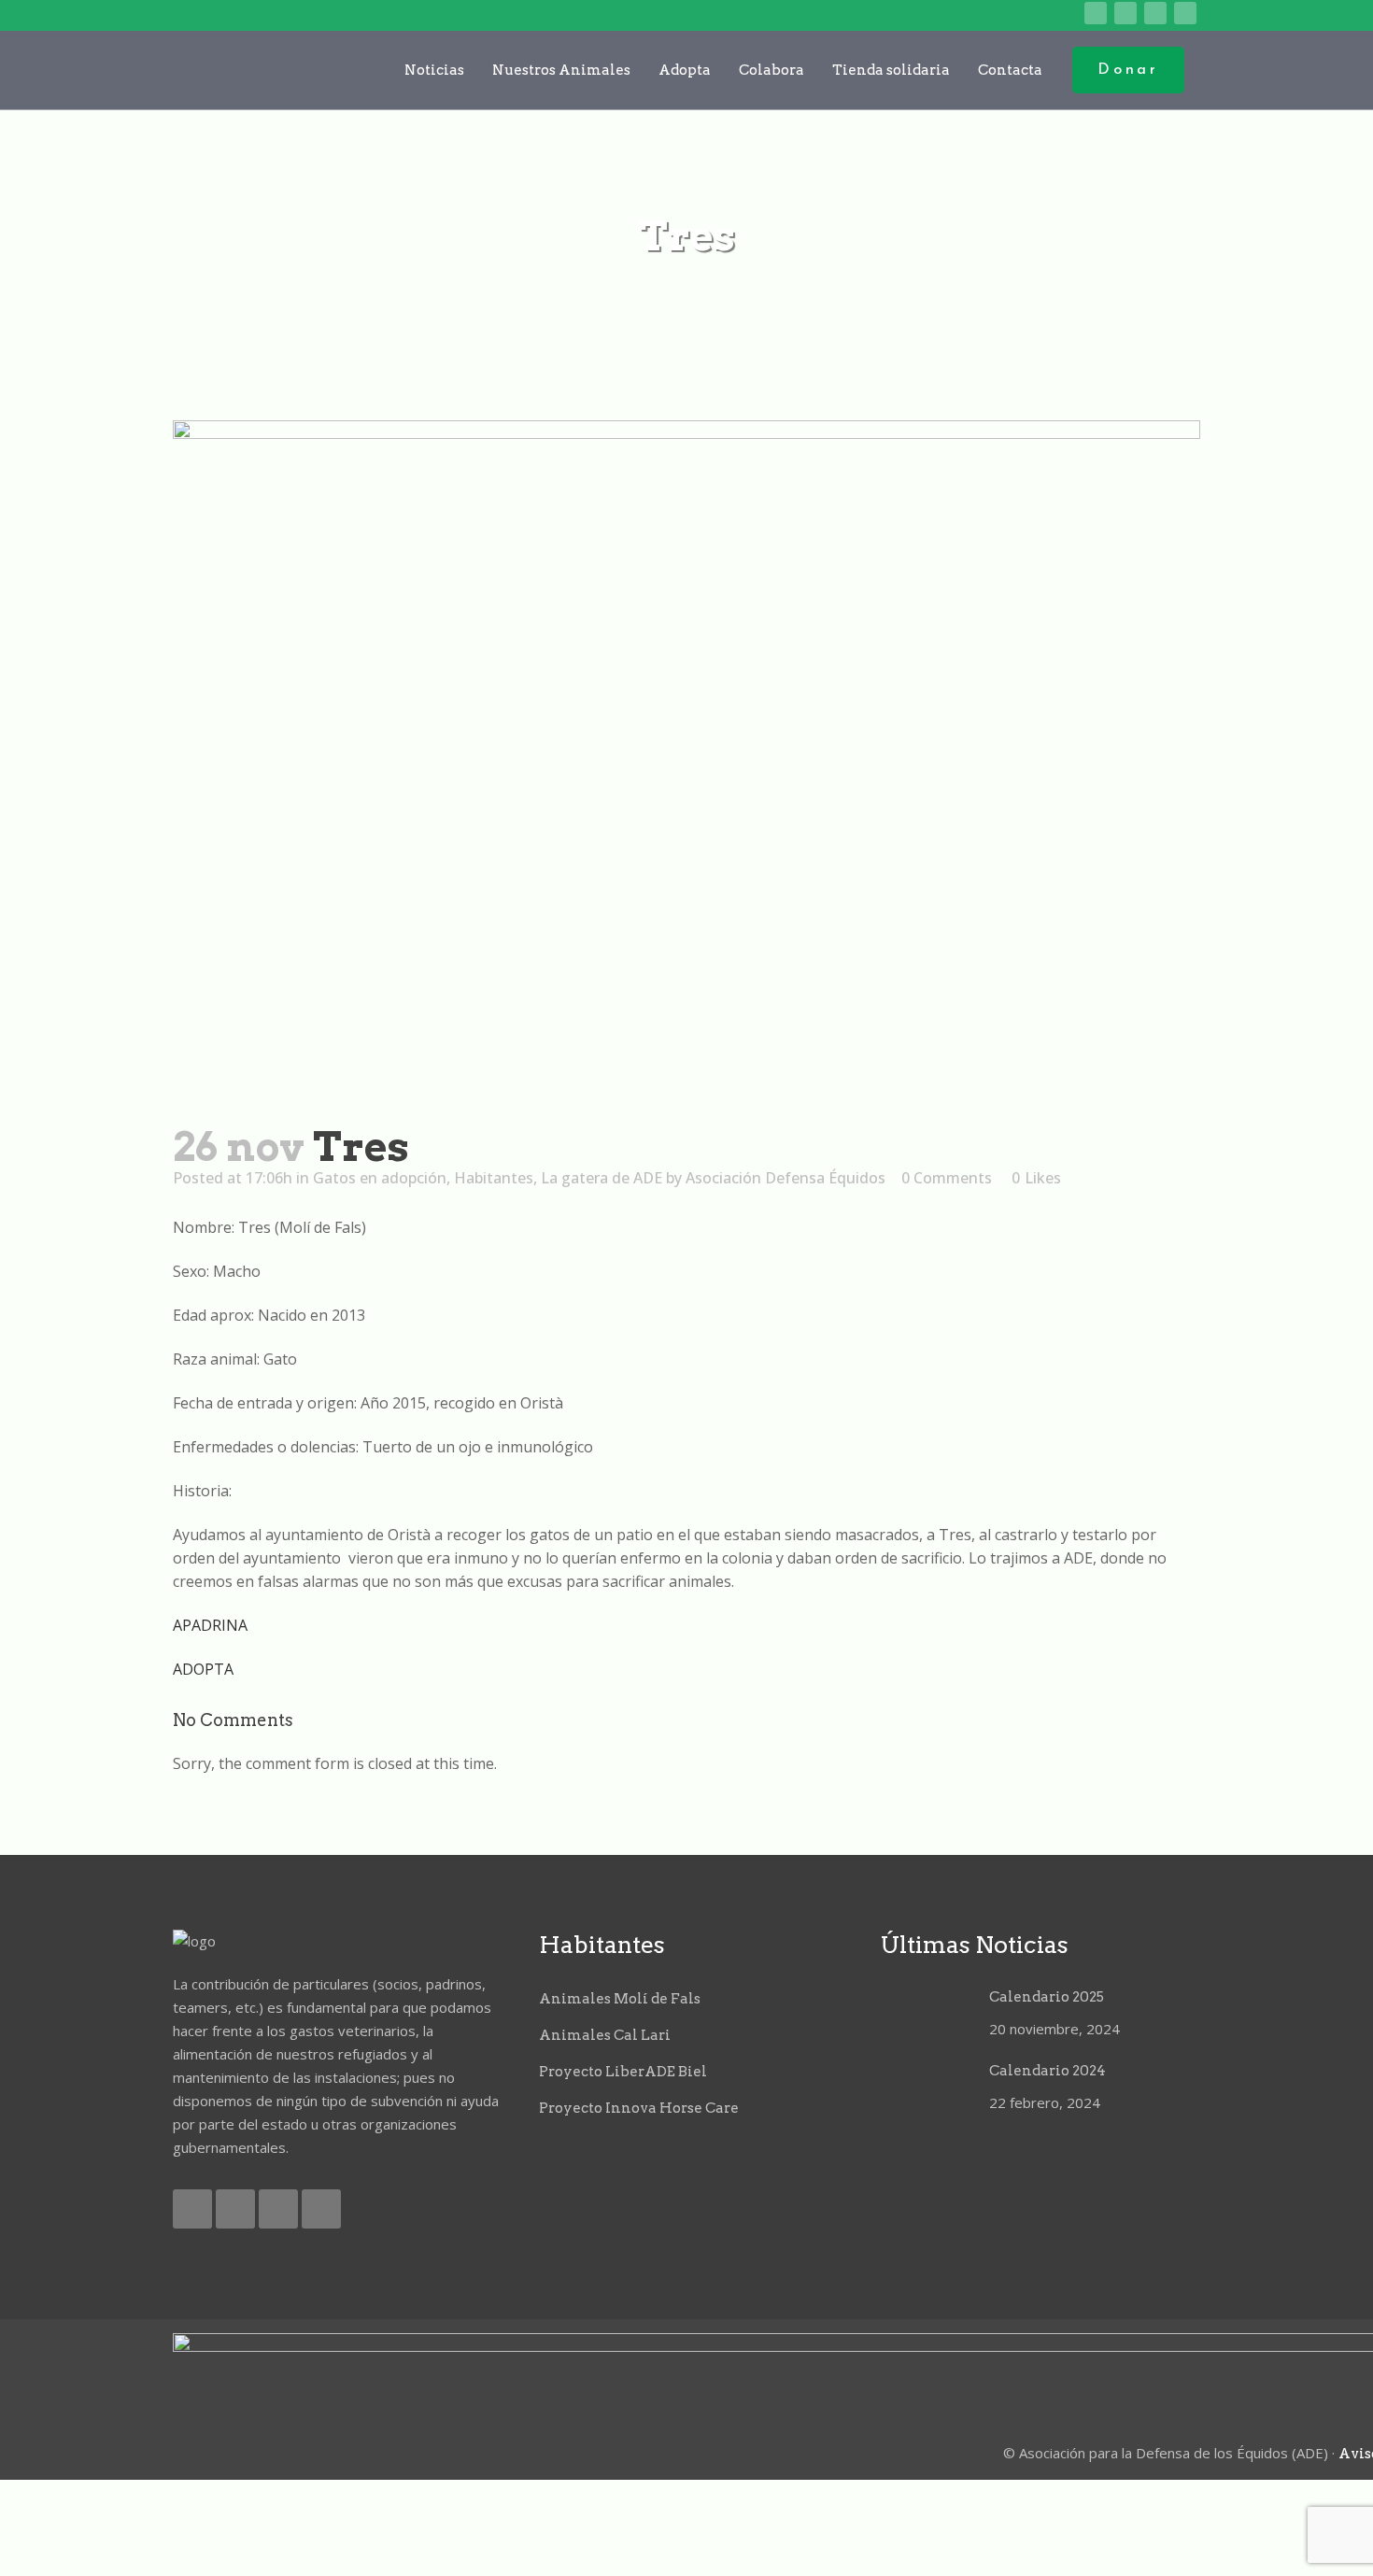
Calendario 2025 (1047, 1997)
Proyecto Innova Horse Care (639, 2108)
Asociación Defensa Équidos (786, 1178)
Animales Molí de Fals (620, 1999)
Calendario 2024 (1047, 2071)
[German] (1038, 14)
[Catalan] (951, 14)
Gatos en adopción (380, 1178)
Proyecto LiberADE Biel (623, 2072)
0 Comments (947, 1178)
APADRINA (210, 1625)
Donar (1128, 70)
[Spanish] (1067, 14)
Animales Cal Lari (605, 2035)
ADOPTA (203, 1669)
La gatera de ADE (602, 1178)
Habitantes (494, 1178)
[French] (1009, 14)
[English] (980, 14)
